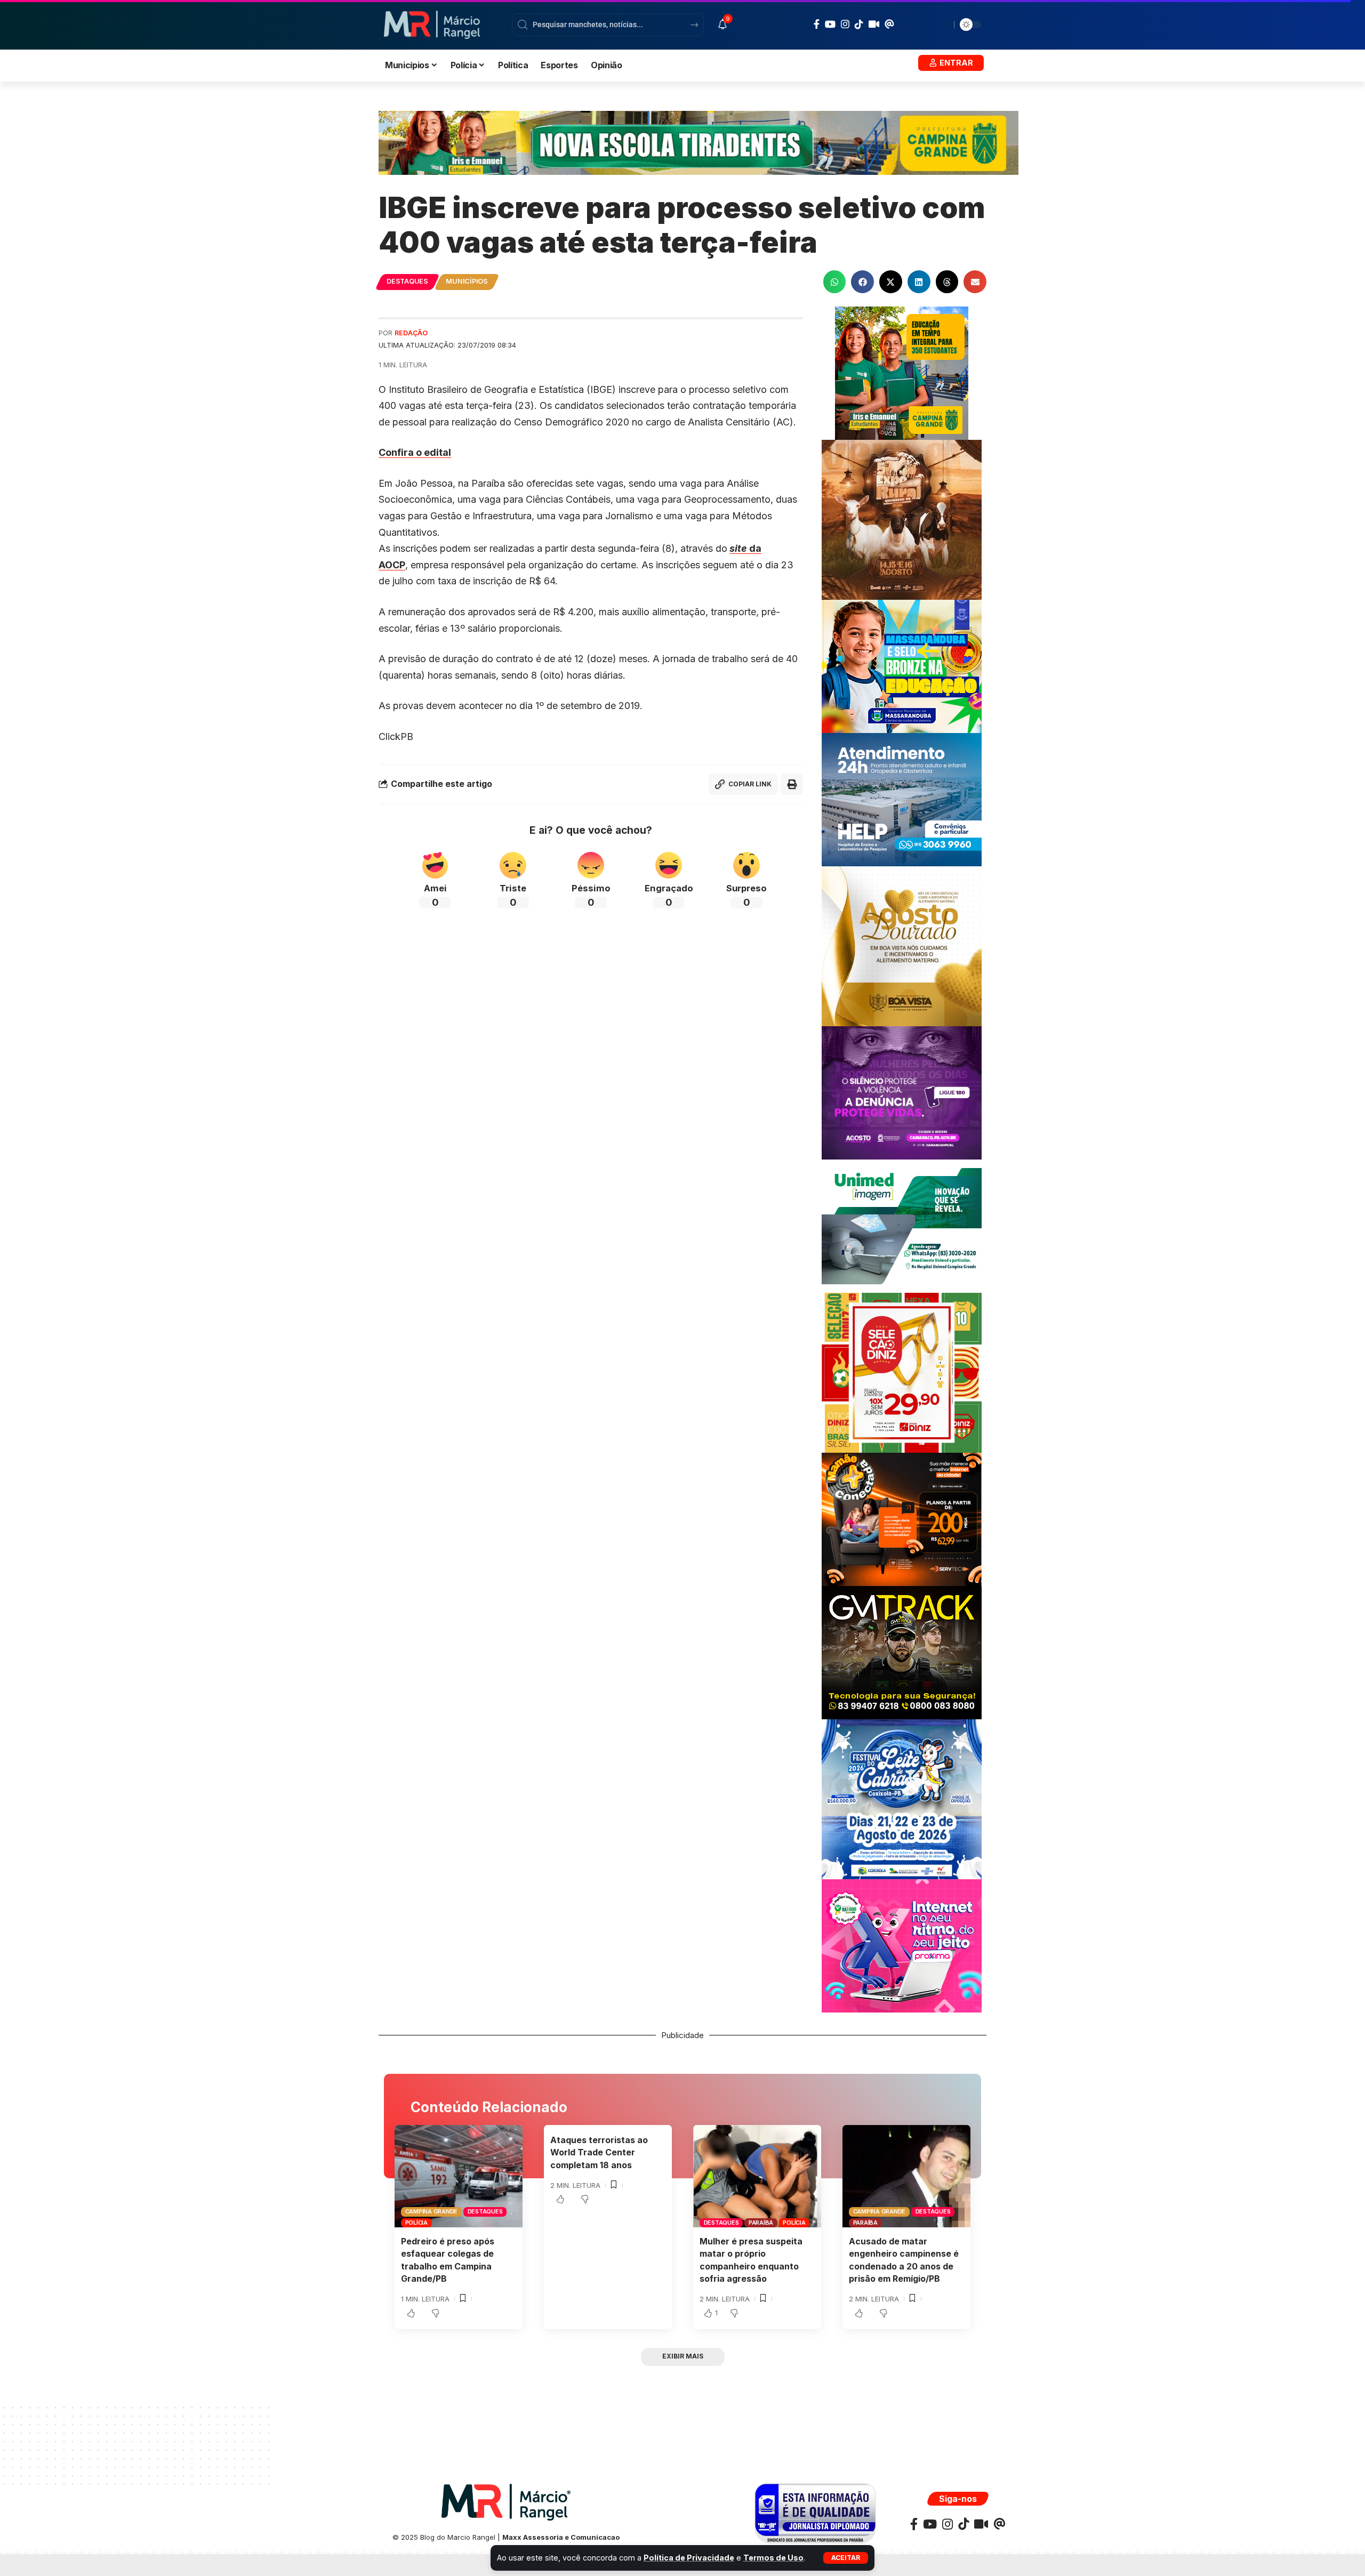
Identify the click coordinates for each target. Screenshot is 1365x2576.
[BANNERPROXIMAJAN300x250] (902, 1945)
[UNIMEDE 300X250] (902, 1225)
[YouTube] (830, 24)
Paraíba (761, 2223)
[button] (846, 2558)
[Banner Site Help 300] (902, 799)
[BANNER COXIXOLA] (902, 1798)
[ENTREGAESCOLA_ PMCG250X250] (902, 372)
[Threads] (889, 24)
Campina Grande (432, 2211)
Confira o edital (415, 452)
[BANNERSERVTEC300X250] (902, 1519)
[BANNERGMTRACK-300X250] (902, 1652)
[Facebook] (817, 24)
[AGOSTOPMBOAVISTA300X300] (902, 945)
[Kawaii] (874, 24)
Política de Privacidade (689, 2558)
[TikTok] (859, 24)
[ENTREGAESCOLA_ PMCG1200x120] (698, 142)
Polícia (416, 2223)
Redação (411, 333)
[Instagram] (845, 24)
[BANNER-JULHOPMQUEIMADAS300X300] (902, 519)
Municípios (467, 281)
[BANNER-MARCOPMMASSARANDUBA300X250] (902, 666)
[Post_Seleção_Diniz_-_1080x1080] (902, 1372)
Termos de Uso (773, 2558)
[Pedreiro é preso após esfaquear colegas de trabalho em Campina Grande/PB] (459, 2176)
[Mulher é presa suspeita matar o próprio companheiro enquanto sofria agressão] (757, 2176)
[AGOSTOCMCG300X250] (902, 1092)
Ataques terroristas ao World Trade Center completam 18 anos (599, 2152)
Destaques (407, 281)
